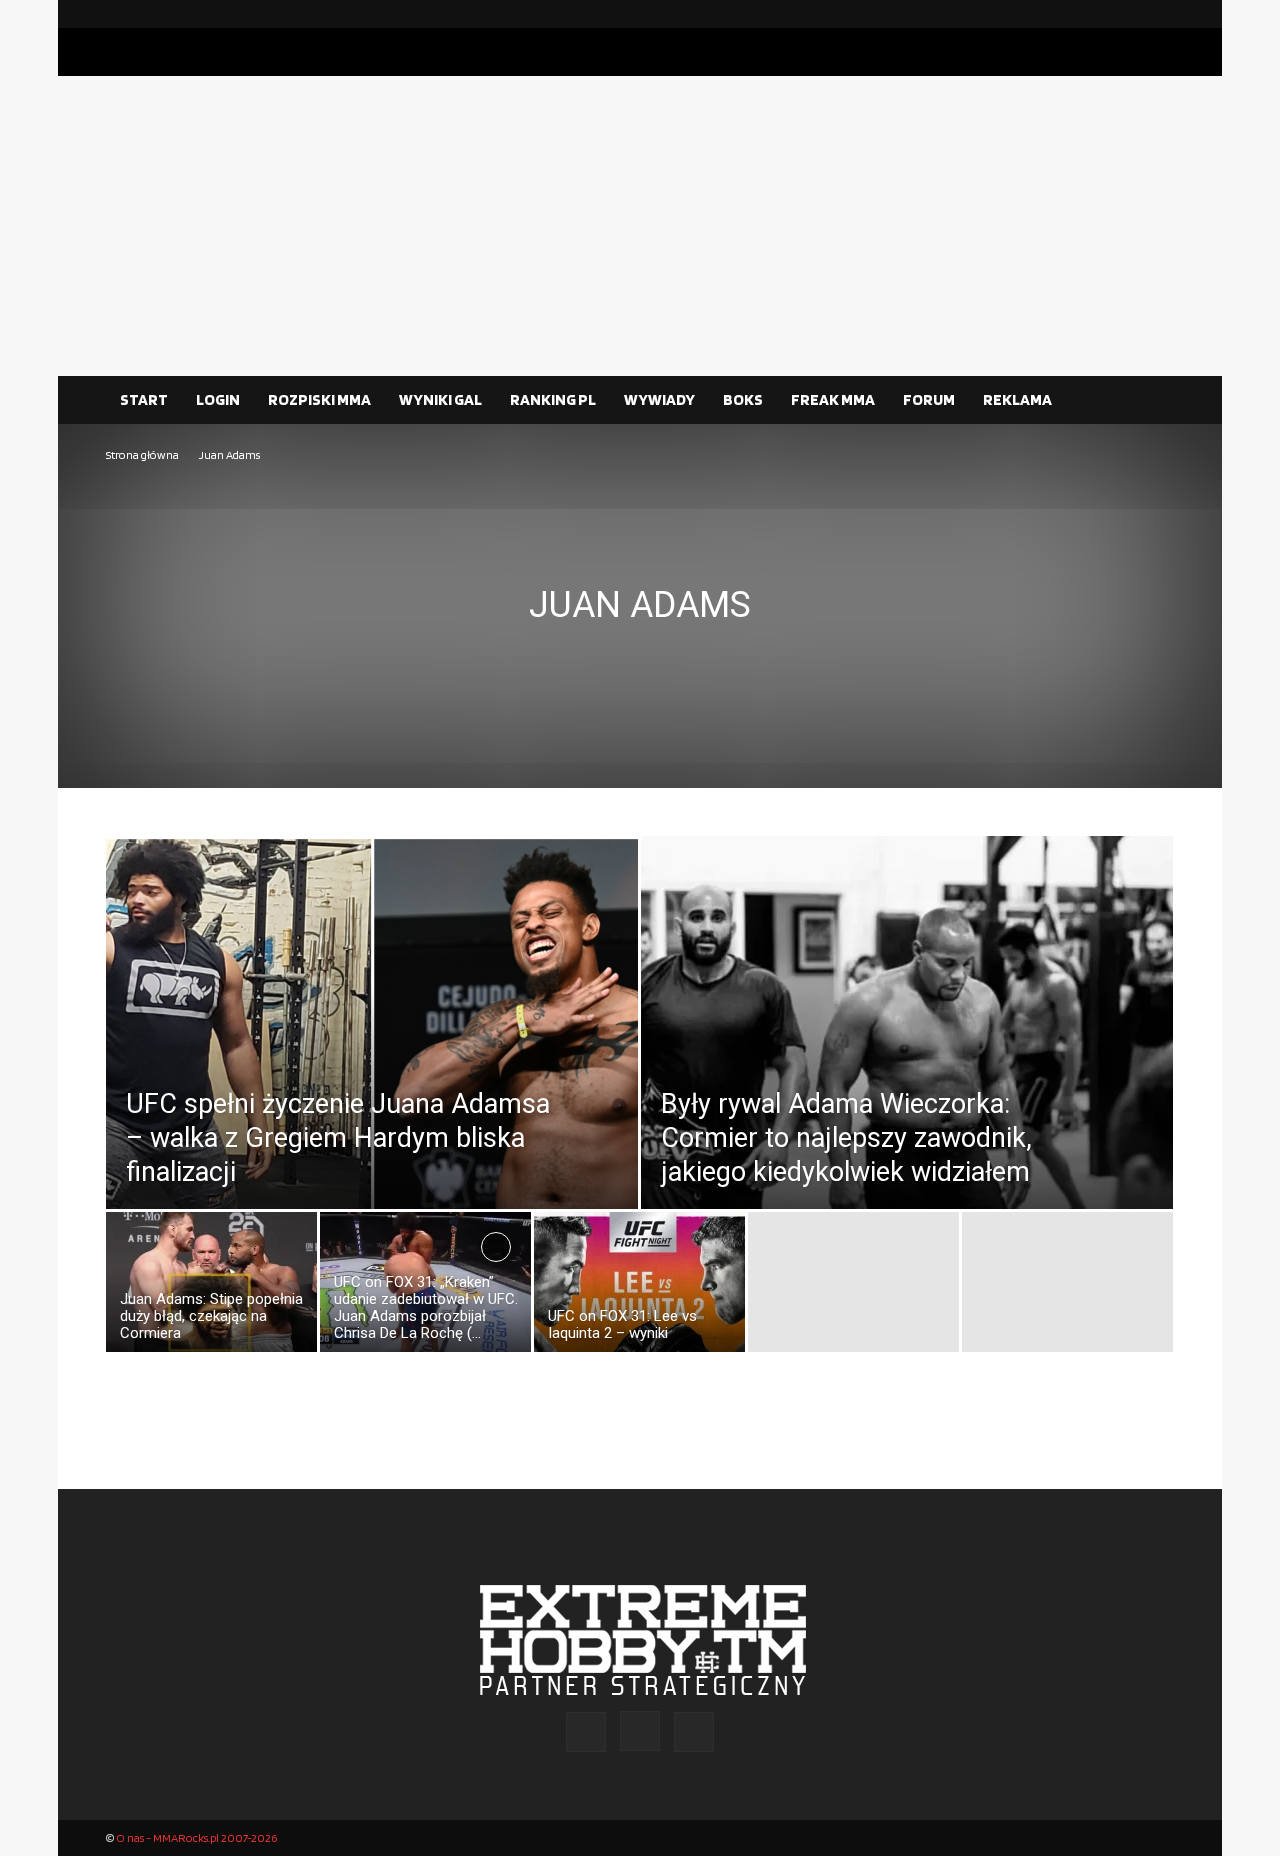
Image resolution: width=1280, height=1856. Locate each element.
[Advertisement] (640, 226)
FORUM (929, 399)
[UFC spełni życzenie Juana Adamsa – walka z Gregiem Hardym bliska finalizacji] (372, 1067)
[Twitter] (1159, 14)
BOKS (743, 399)
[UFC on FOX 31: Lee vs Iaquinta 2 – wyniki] (639, 1287)
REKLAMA (1017, 399)
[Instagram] (1127, 14)
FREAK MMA (833, 399)
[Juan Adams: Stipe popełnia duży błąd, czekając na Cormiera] (211, 1287)
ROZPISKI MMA (319, 399)
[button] (1150, 401)
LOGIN (218, 399)
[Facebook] (1095, 14)
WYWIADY (659, 399)
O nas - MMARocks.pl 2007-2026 (196, 1837)
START (144, 399)
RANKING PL (553, 399)
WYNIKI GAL (440, 399)
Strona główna (142, 454)
